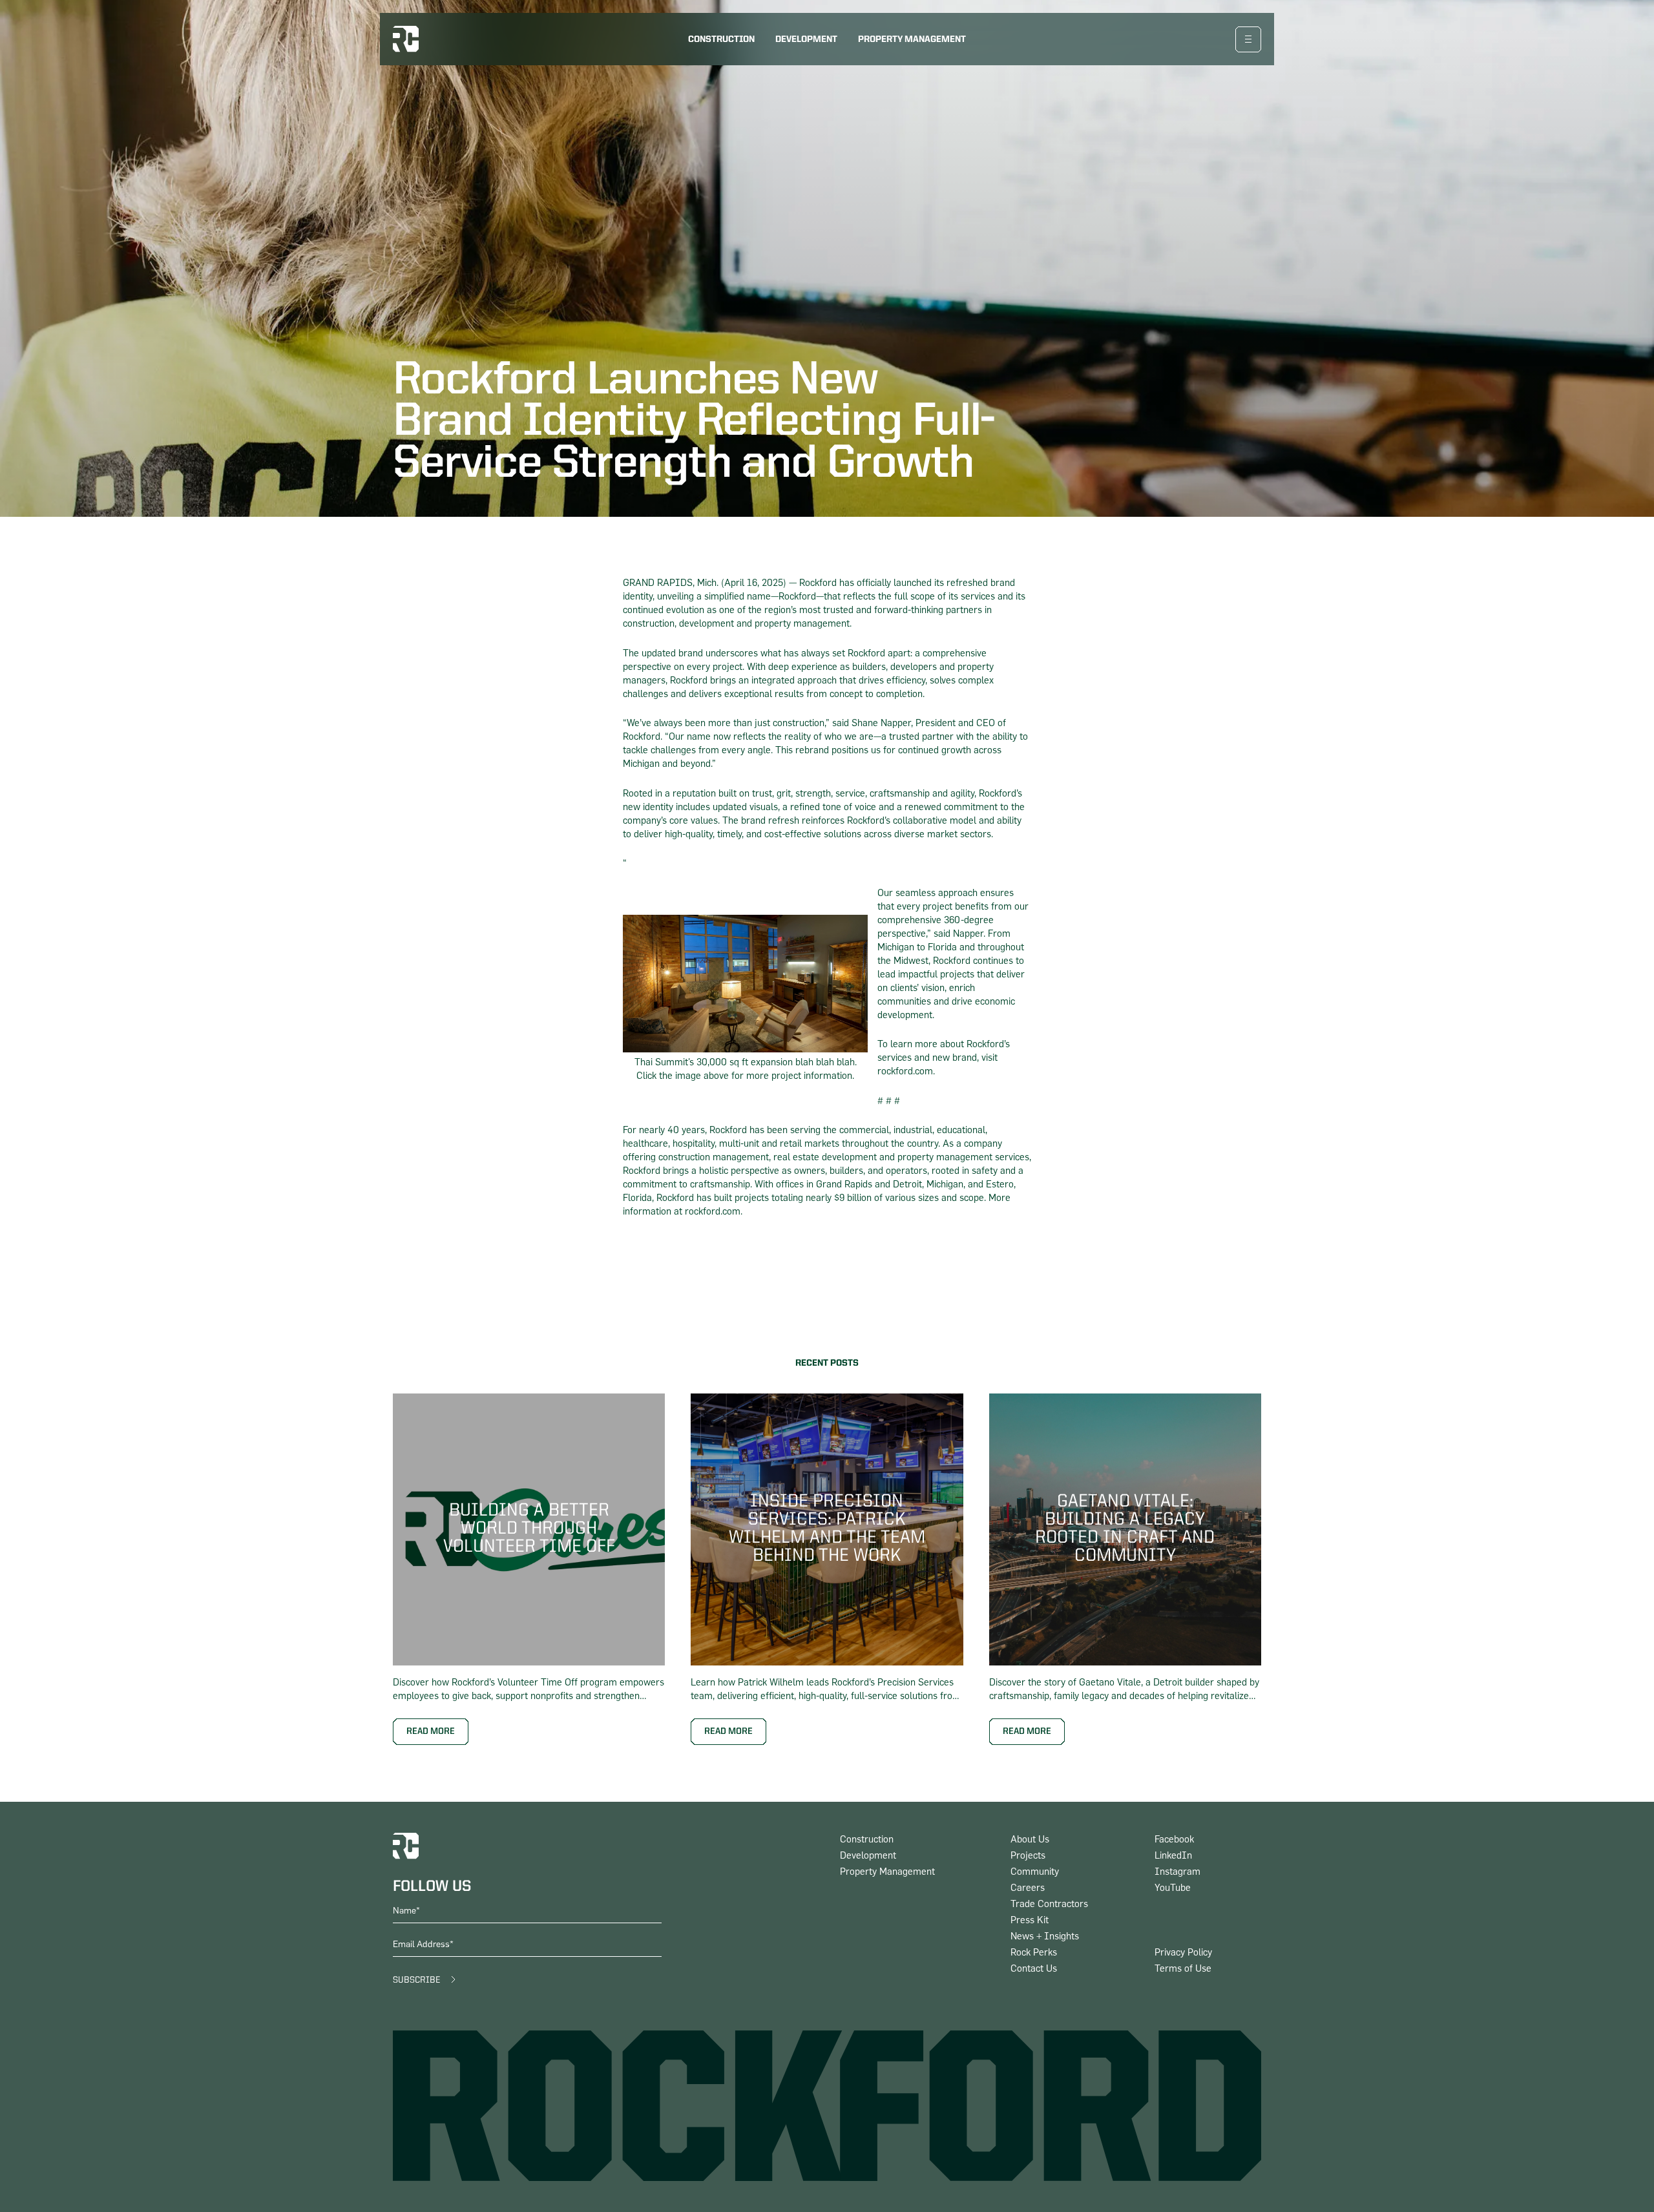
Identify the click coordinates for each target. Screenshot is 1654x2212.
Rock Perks (1034, 1953)
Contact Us (1034, 1969)
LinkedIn (1173, 1856)
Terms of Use (1183, 1969)
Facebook (1174, 1840)
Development (806, 39)
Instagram (1178, 1872)
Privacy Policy (1183, 1953)
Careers (1028, 1888)
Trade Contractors (1049, 1904)
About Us (1030, 1840)
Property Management (912, 39)
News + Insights (1045, 1936)
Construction (721, 39)
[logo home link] (406, 39)
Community (1035, 1872)
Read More (431, 1731)
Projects (1028, 1856)
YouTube (1173, 1888)
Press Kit (1030, 1920)
